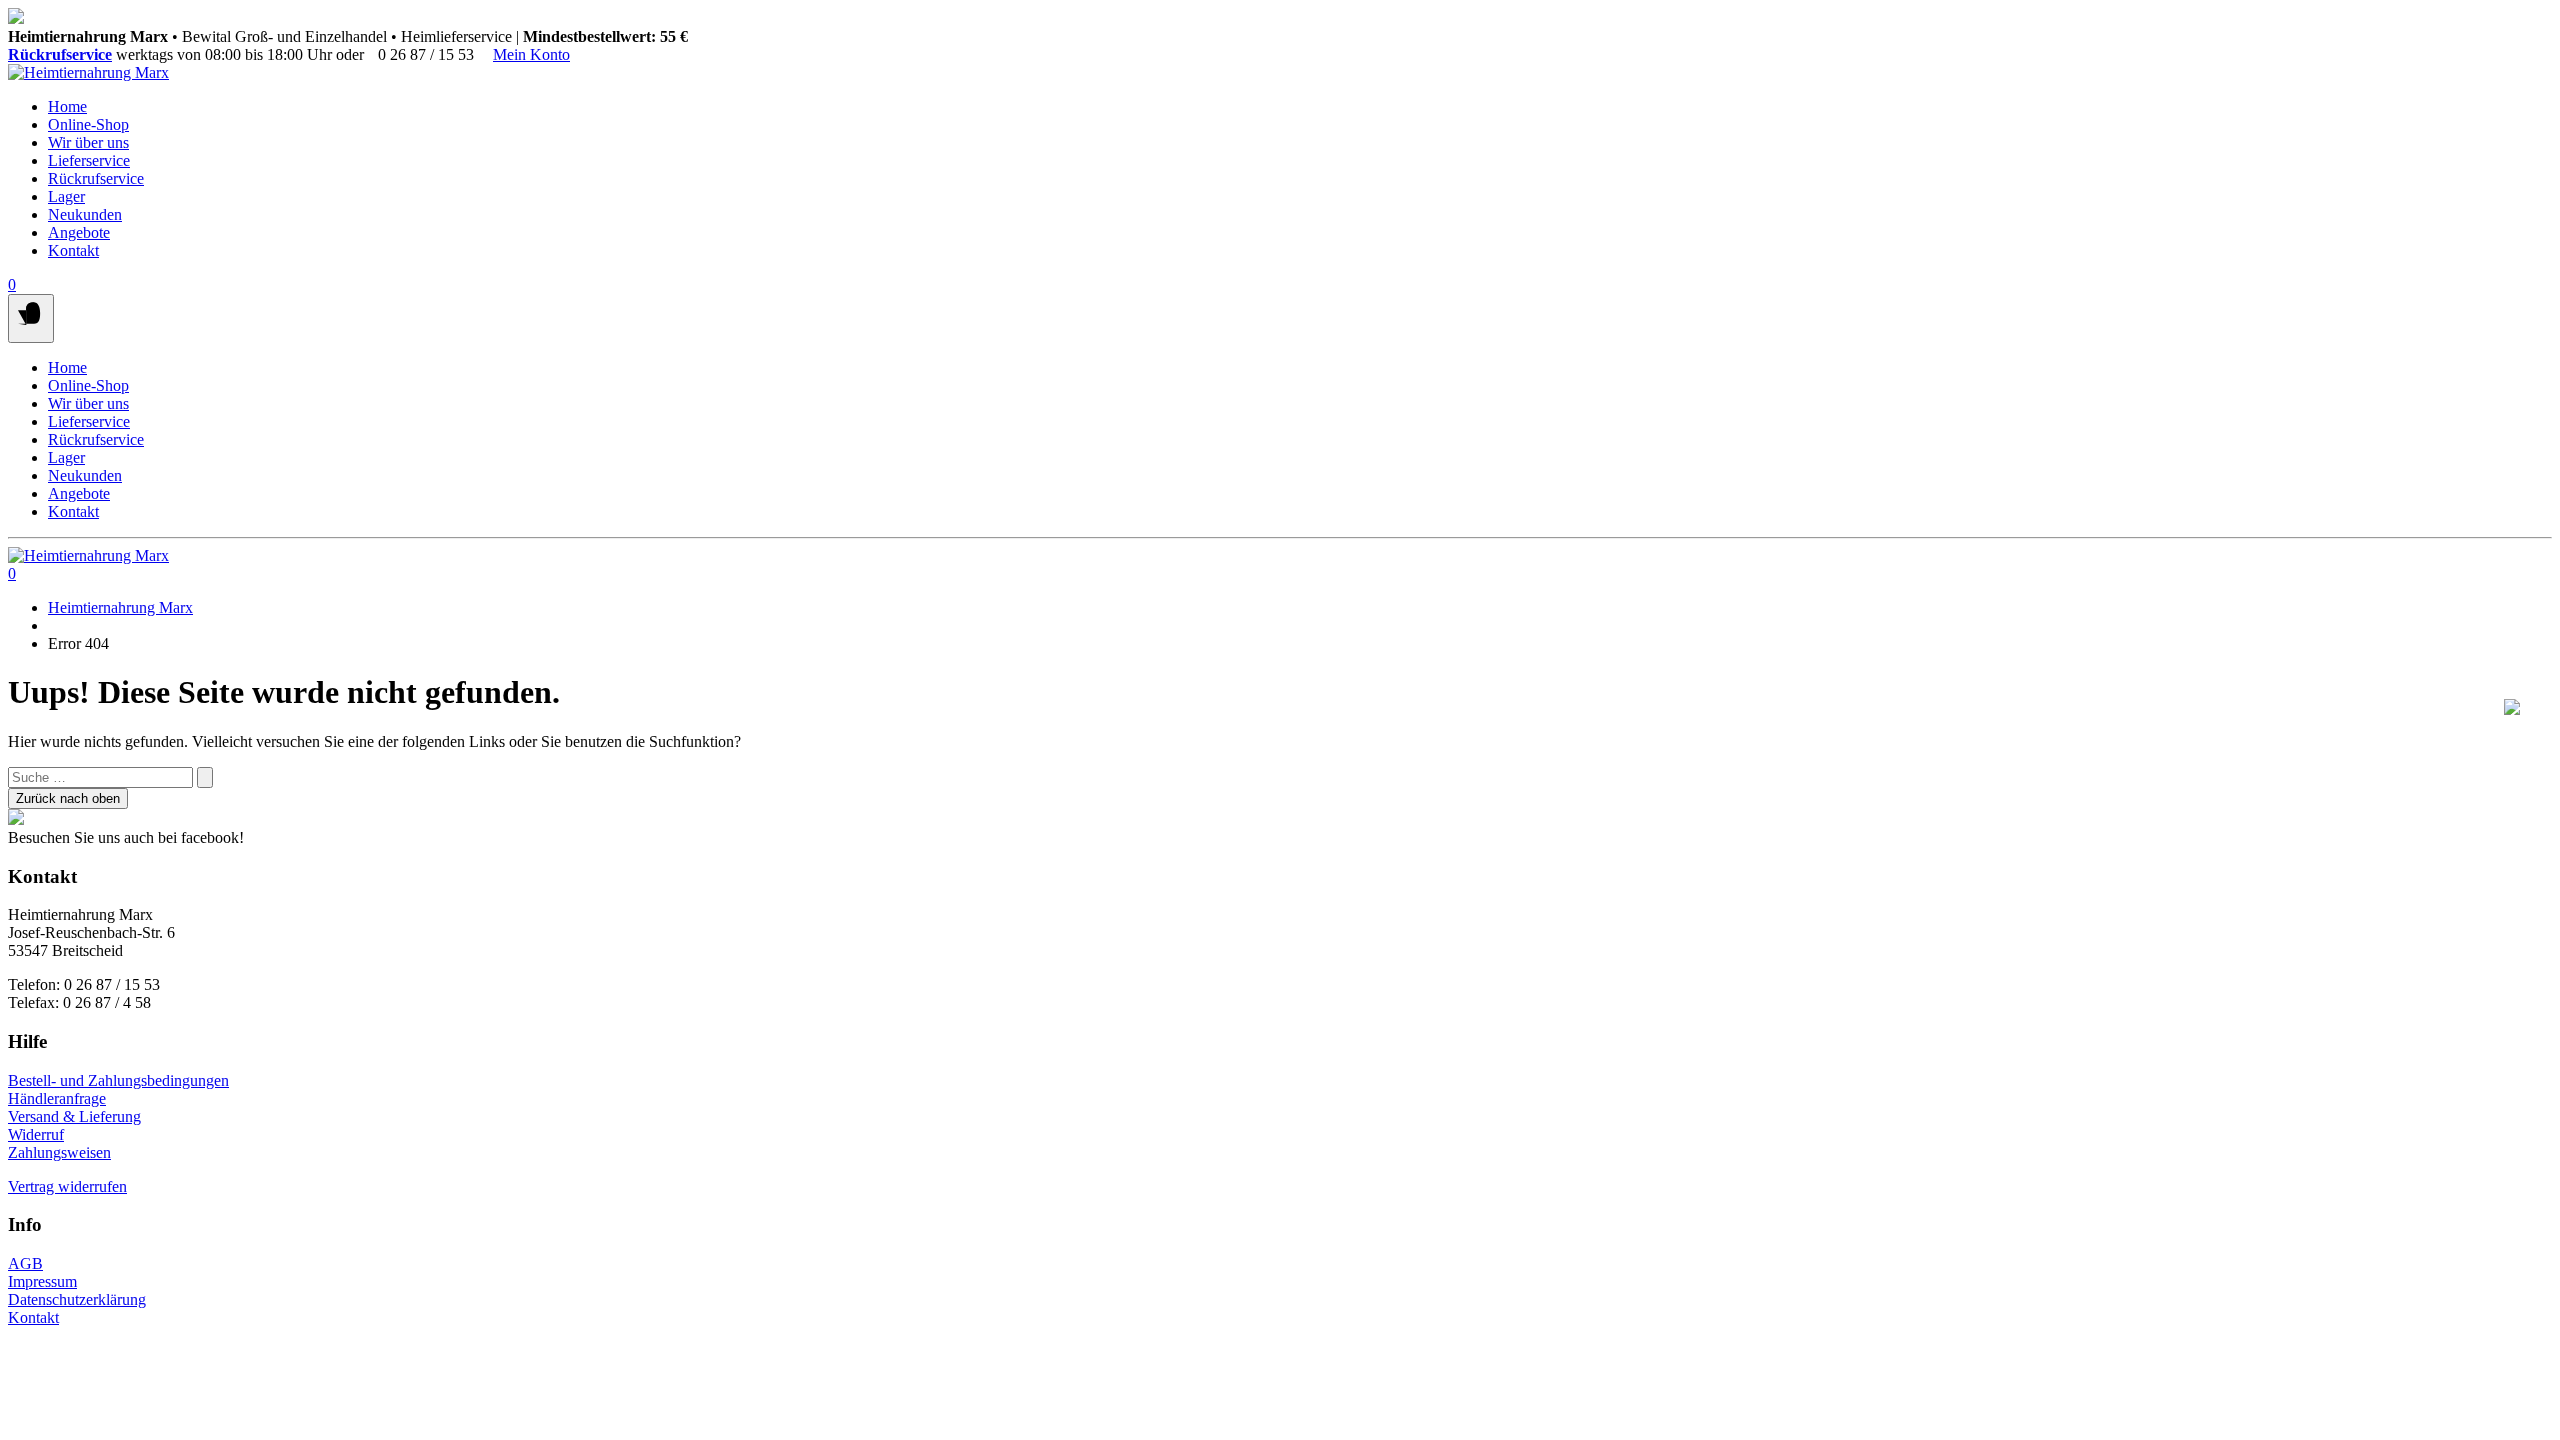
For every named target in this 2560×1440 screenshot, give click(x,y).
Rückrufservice (60, 54)
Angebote (79, 232)
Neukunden (85, 214)
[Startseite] (88, 72)
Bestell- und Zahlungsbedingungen (118, 1080)
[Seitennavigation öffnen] (31, 318)
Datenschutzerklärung (77, 1299)
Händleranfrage (57, 1098)
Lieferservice (89, 160)
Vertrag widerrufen (67, 1186)
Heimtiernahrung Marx (120, 607)
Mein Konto (531, 54)
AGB (25, 1263)
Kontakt (73, 250)
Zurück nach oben (68, 798)
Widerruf (36, 1134)
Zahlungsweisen (59, 1152)
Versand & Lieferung (74, 1116)
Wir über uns (88, 142)
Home (67, 106)
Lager (66, 196)
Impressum (42, 1281)
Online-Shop (88, 124)
